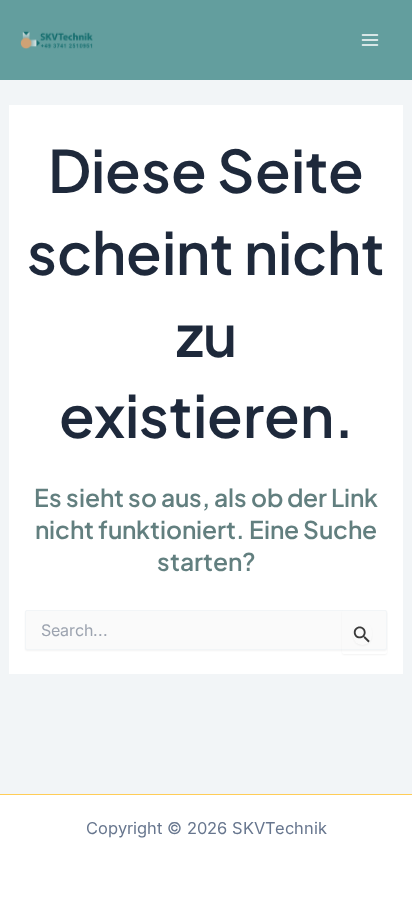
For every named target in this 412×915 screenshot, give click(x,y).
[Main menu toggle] (369, 40)
